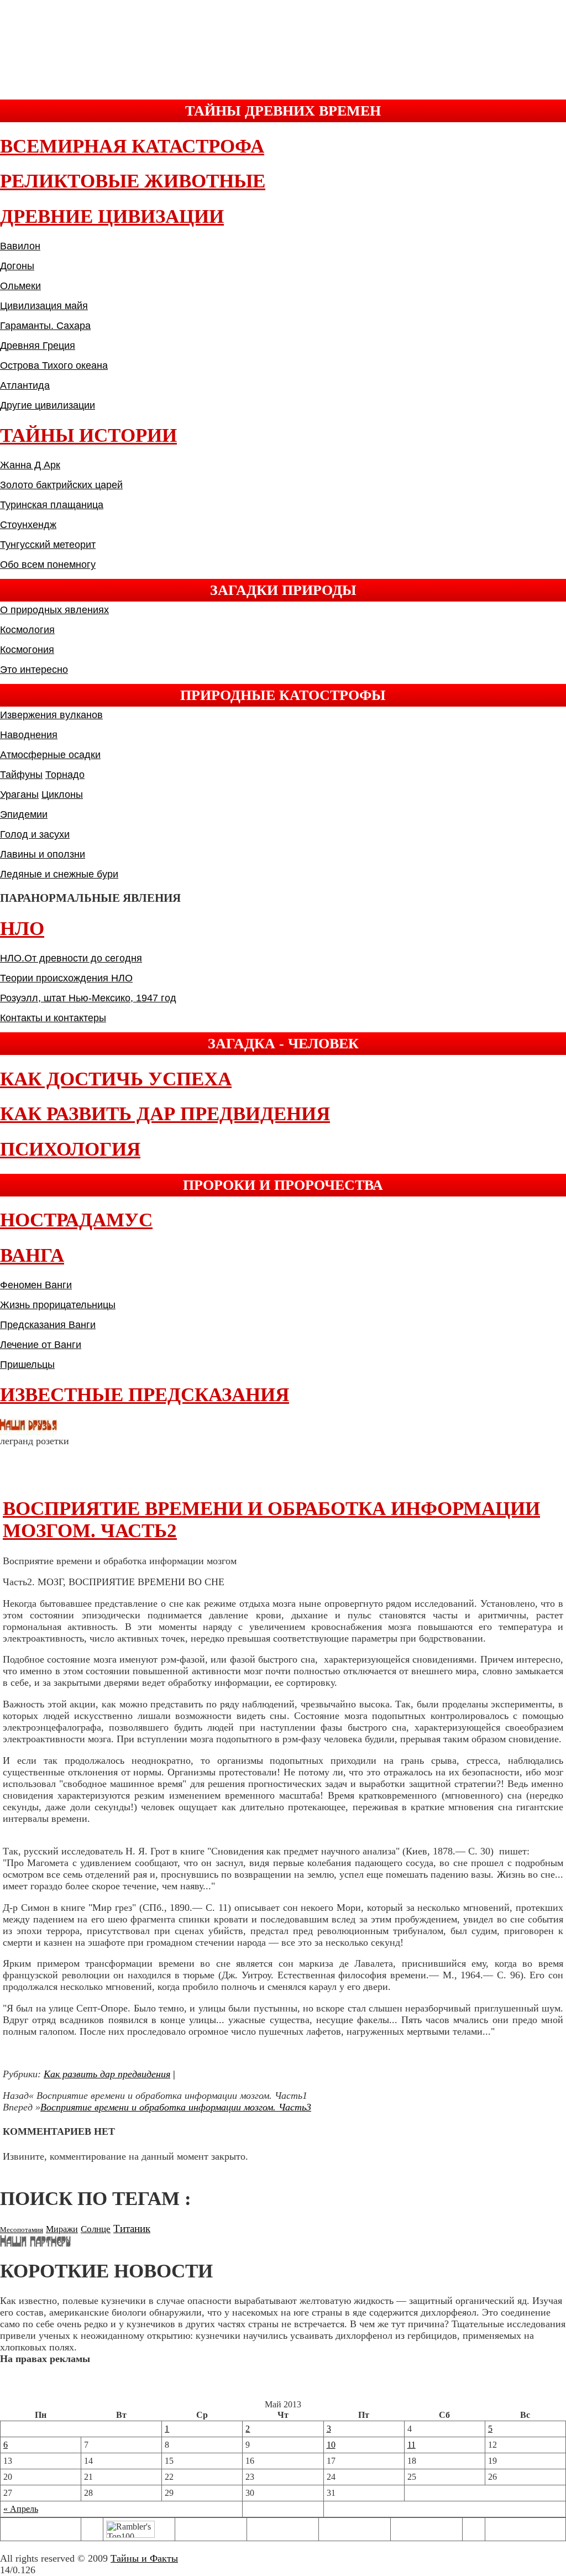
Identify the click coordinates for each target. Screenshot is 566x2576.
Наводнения (29, 735)
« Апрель (21, 2509)
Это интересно (34, 670)
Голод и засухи (35, 834)
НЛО (22, 929)
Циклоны (62, 795)
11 (412, 2445)
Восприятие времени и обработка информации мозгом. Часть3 (176, 2107)
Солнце (96, 2229)
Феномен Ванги (36, 1285)
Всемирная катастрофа (132, 146)
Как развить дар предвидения (165, 1114)
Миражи (62, 2229)
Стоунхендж (28, 525)
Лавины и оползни (43, 854)
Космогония (27, 650)
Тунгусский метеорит (48, 545)
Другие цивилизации (48, 405)
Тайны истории (88, 435)
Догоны (17, 266)
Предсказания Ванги (48, 1325)
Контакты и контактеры (53, 1018)
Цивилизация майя (44, 306)
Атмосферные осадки (50, 755)
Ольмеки (20, 286)
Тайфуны (21, 775)
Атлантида (25, 385)
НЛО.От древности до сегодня (71, 958)
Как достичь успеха (116, 1079)
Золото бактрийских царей (61, 485)
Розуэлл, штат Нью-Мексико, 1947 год (88, 998)
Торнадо (65, 775)
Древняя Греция (38, 346)
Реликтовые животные (133, 181)
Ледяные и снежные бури (59, 874)
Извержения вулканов (51, 715)
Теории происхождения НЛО (66, 978)
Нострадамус (76, 1220)
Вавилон (20, 246)
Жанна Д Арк (30, 465)
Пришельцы (27, 1365)
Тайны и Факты (144, 2558)
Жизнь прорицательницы (58, 1305)
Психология (70, 1149)
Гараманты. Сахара (45, 326)
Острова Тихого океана (54, 365)
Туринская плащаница (52, 505)
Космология (27, 630)
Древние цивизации (112, 216)
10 (331, 2445)
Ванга (32, 1255)
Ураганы (19, 795)
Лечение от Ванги (41, 1345)
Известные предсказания (145, 1395)
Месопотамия (22, 2230)
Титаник (132, 2228)
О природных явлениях (54, 610)
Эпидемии (24, 814)
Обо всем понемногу (48, 565)
